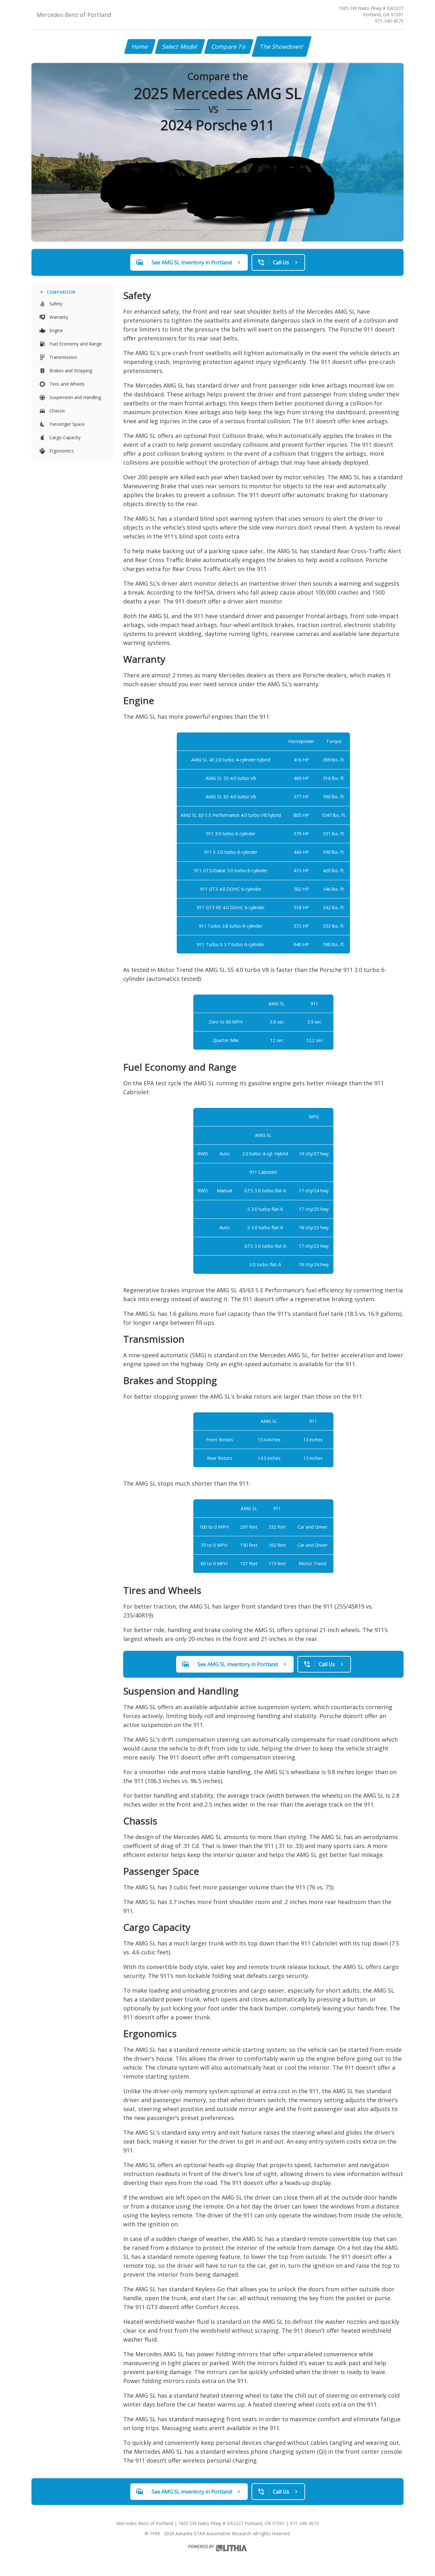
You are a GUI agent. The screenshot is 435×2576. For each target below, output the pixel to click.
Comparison (61, 292)
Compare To (229, 46)
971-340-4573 (389, 21)
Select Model (180, 46)
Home (140, 46)
